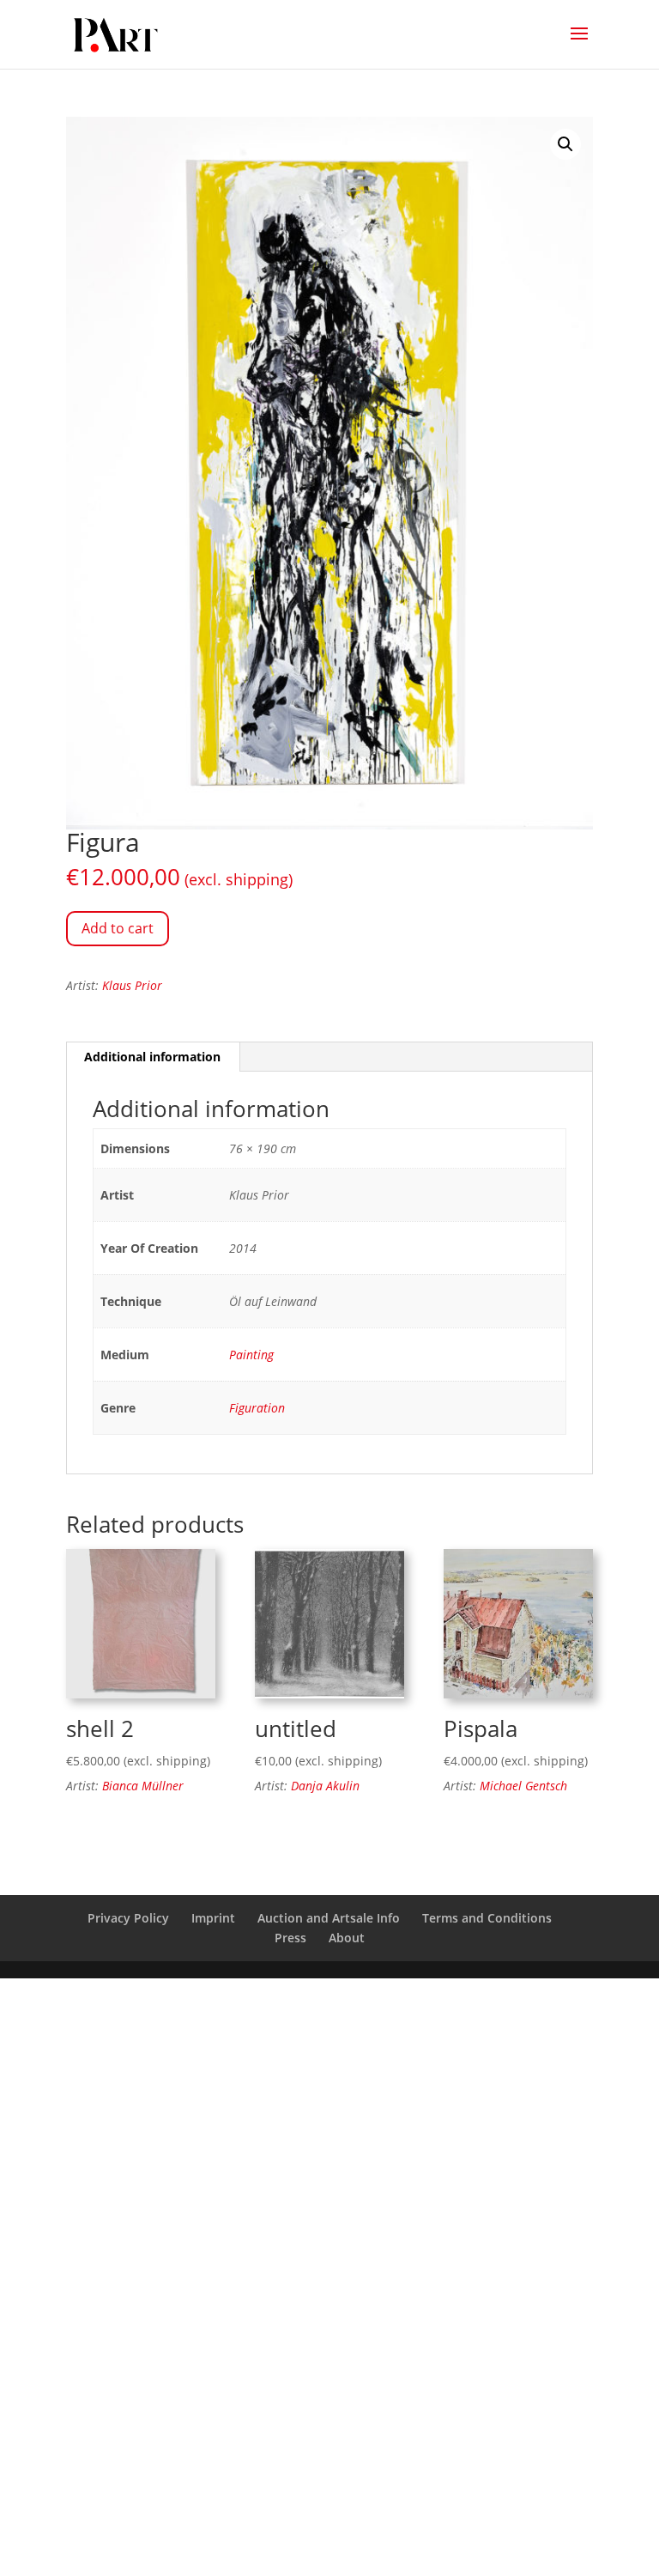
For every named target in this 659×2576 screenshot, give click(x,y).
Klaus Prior (132, 985)
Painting (251, 1355)
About (347, 1938)
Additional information (152, 1057)
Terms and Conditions (487, 1918)
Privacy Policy (128, 1918)
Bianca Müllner (143, 1786)
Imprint (213, 1918)
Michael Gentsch (523, 1786)
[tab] (153, 1057)
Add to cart (118, 928)
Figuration (257, 1408)
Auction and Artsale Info (329, 1918)
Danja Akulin (325, 1786)
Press (290, 1938)
